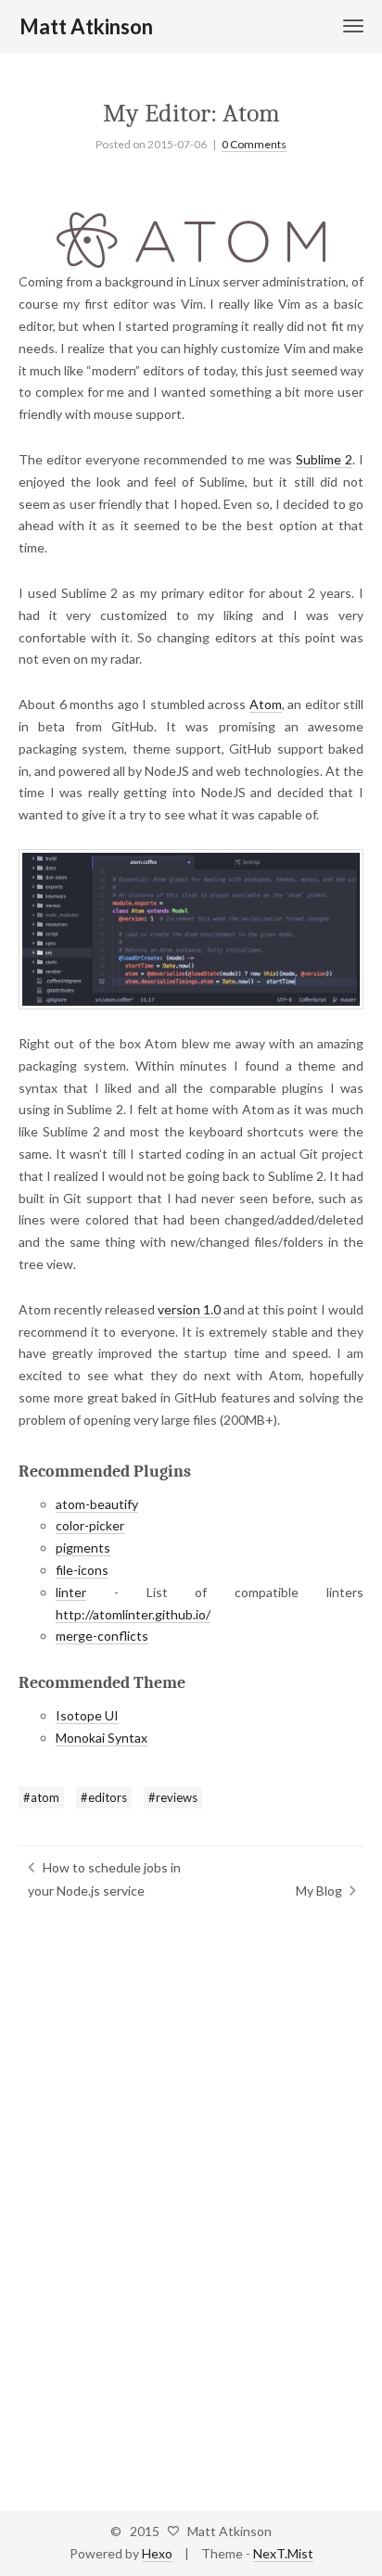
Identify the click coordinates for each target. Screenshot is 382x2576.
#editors (104, 1797)
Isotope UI (87, 1715)
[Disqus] (191, 2199)
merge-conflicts (102, 1636)
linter (71, 1592)
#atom (41, 1797)
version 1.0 (189, 1309)
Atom (266, 704)
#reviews (173, 1797)
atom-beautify (97, 1504)
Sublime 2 (324, 459)
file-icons (82, 1570)
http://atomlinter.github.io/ (133, 1614)
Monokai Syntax (102, 1738)
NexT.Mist (283, 2553)
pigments (83, 1548)
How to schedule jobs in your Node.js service (104, 1879)
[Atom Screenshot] (191, 929)
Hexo (157, 2553)
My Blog (319, 1891)
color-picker (90, 1525)
